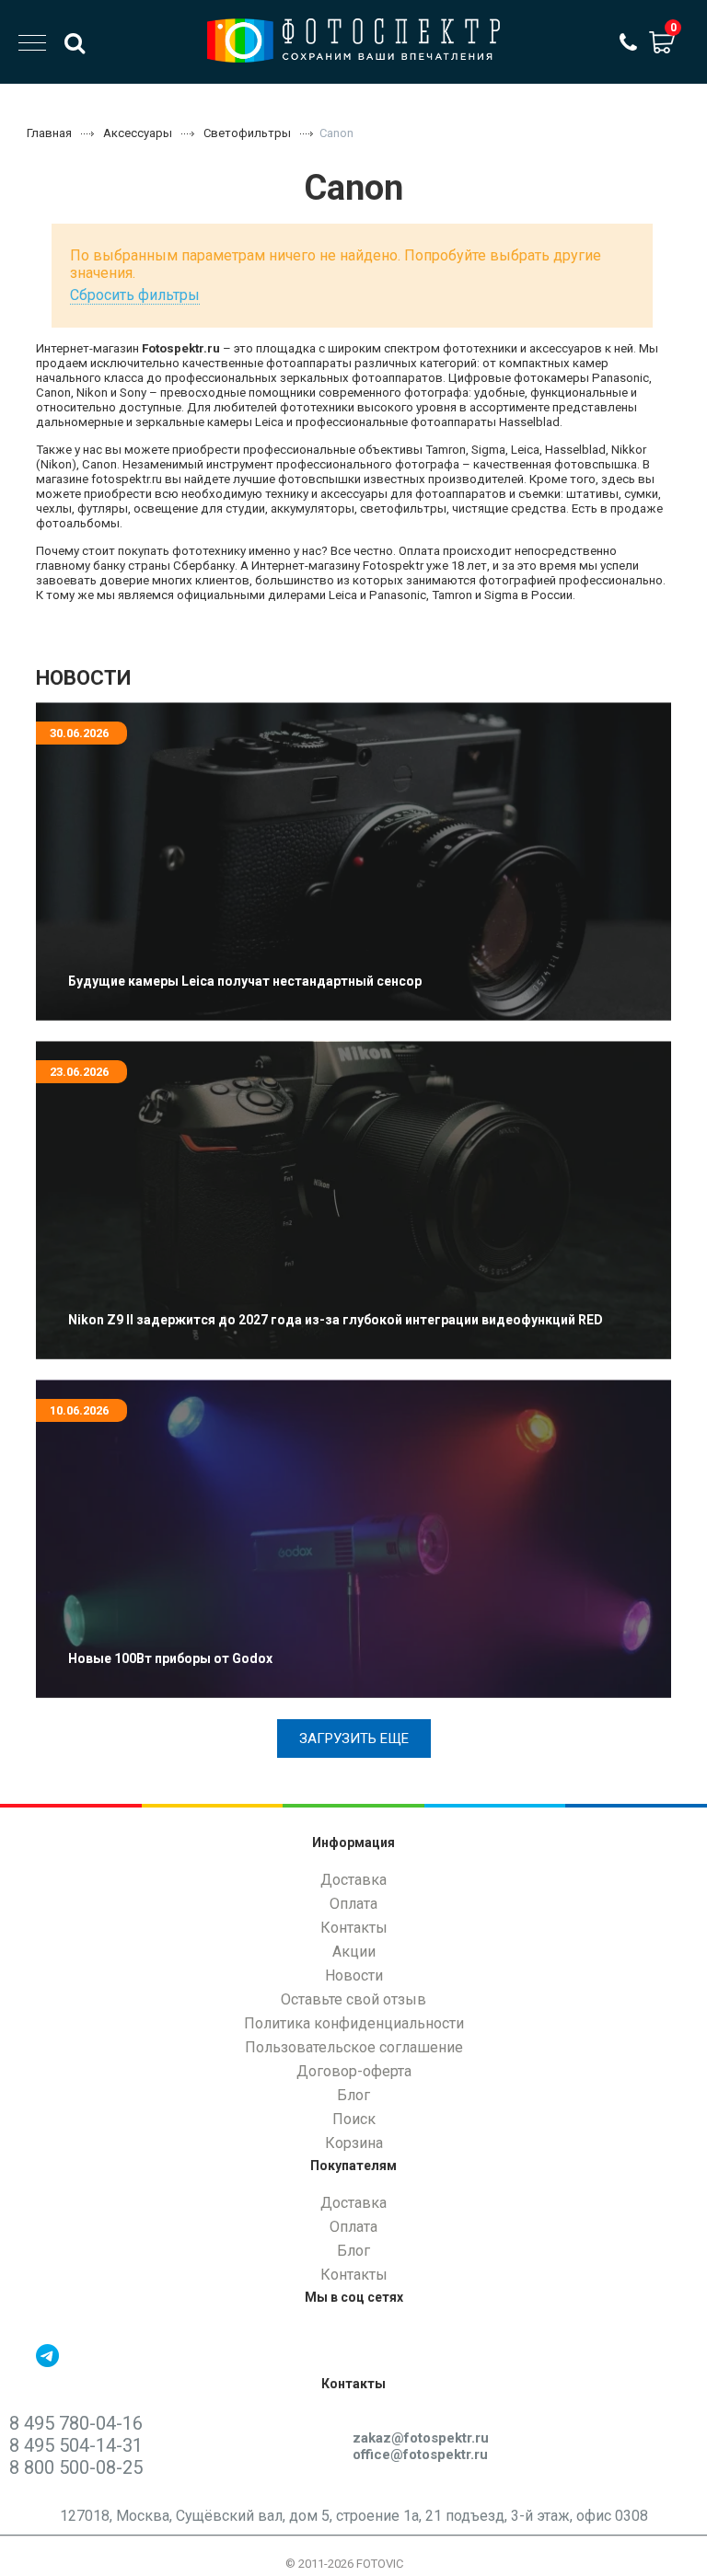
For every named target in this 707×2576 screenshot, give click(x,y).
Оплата (353, 1904)
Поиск (354, 2119)
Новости (354, 1975)
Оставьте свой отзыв (353, 1999)
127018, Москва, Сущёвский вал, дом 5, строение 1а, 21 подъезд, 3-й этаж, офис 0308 (354, 2516)
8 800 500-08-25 (76, 2467)
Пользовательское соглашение (354, 2047)
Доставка (353, 1880)
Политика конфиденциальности (354, 2023)
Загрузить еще (354, 1739)
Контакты (354, 1928)
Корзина (354, 2143)
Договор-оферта (354, 2071)
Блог (353, 2095)
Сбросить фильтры (135, 295)
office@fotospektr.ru (420, 2455)
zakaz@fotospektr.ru (421, 2438)
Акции (354, 1952)
